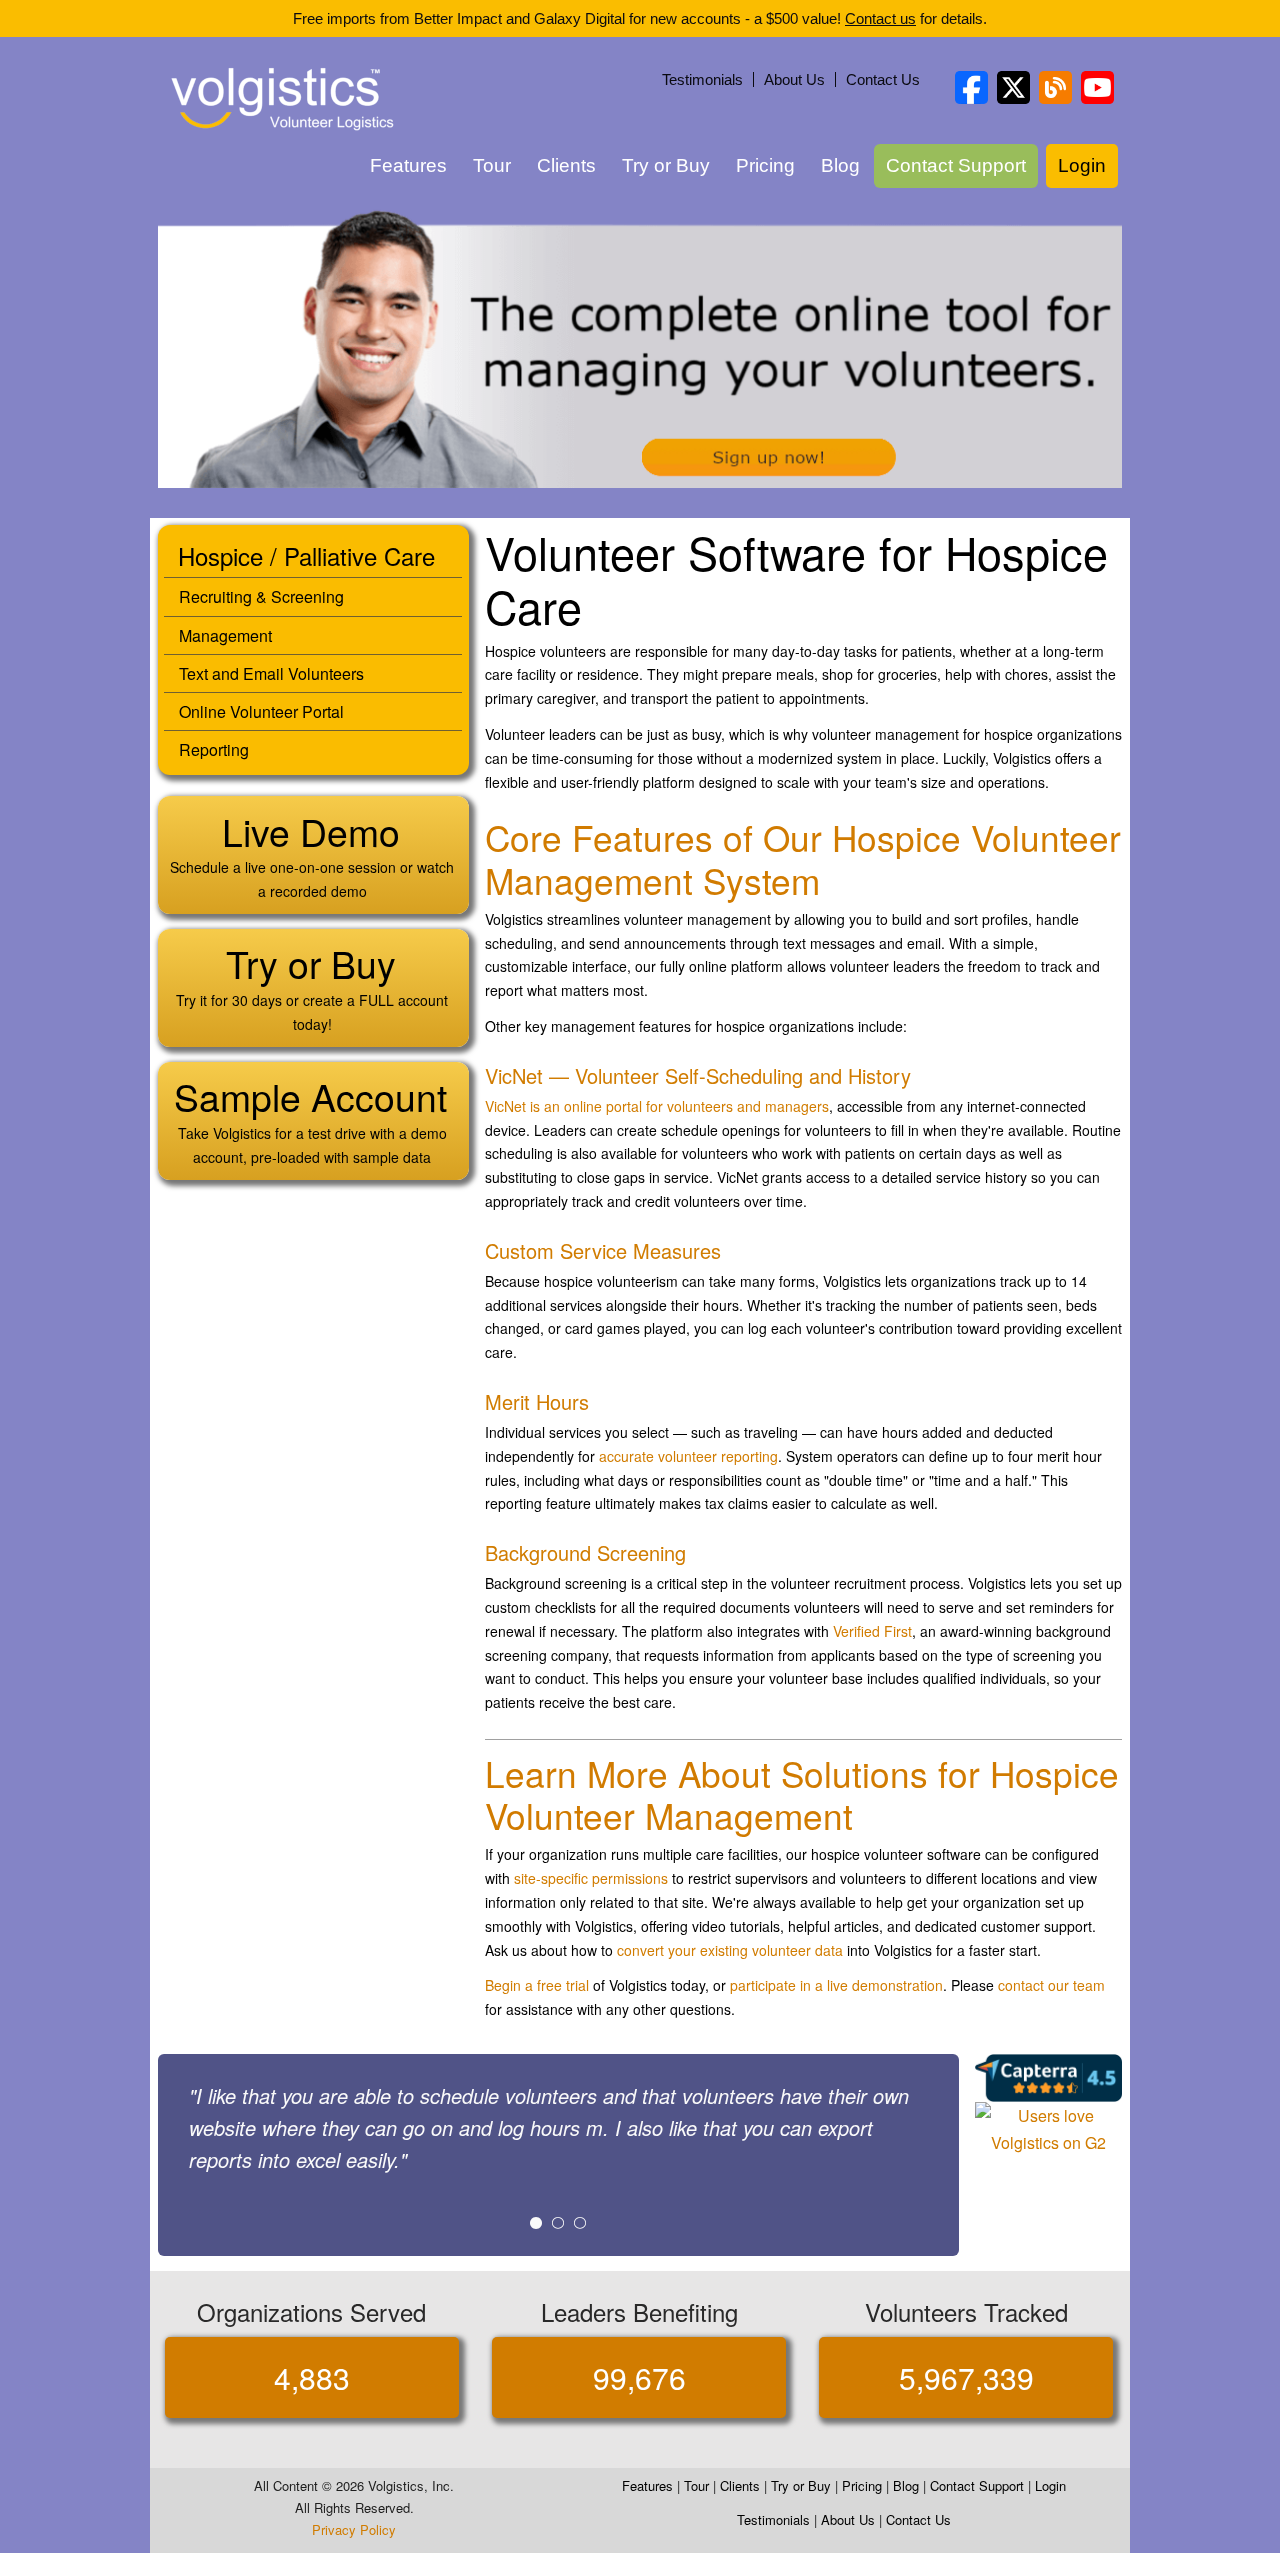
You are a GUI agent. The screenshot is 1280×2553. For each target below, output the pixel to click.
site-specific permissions (591, 1878)
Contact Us (883, 79)
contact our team (1051, 1985)
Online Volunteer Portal (261, 711)
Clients (566, 165)
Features (408, 165)
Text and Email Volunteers (271, 673)
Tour (492, 165)
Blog (840, 165)
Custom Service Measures (603, 1250)
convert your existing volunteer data (730, 1950)
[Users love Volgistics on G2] (1048, 2127)
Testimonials (702, 79)
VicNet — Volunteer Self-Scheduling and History (698, 1075)
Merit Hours (537, 1401)
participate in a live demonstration (836, 1985)
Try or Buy (666, 165)
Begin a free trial (537, 1985)
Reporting (214, 749)
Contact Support (956, 165)
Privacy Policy (354, 2529)
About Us (794, 79)
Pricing (765, 165)
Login (1082, 165)
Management (225, 635)
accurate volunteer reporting (688, 1456)
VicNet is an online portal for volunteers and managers (657, 1106)
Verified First (872, 1631)
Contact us (880, 18)
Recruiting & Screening (261, 596)
